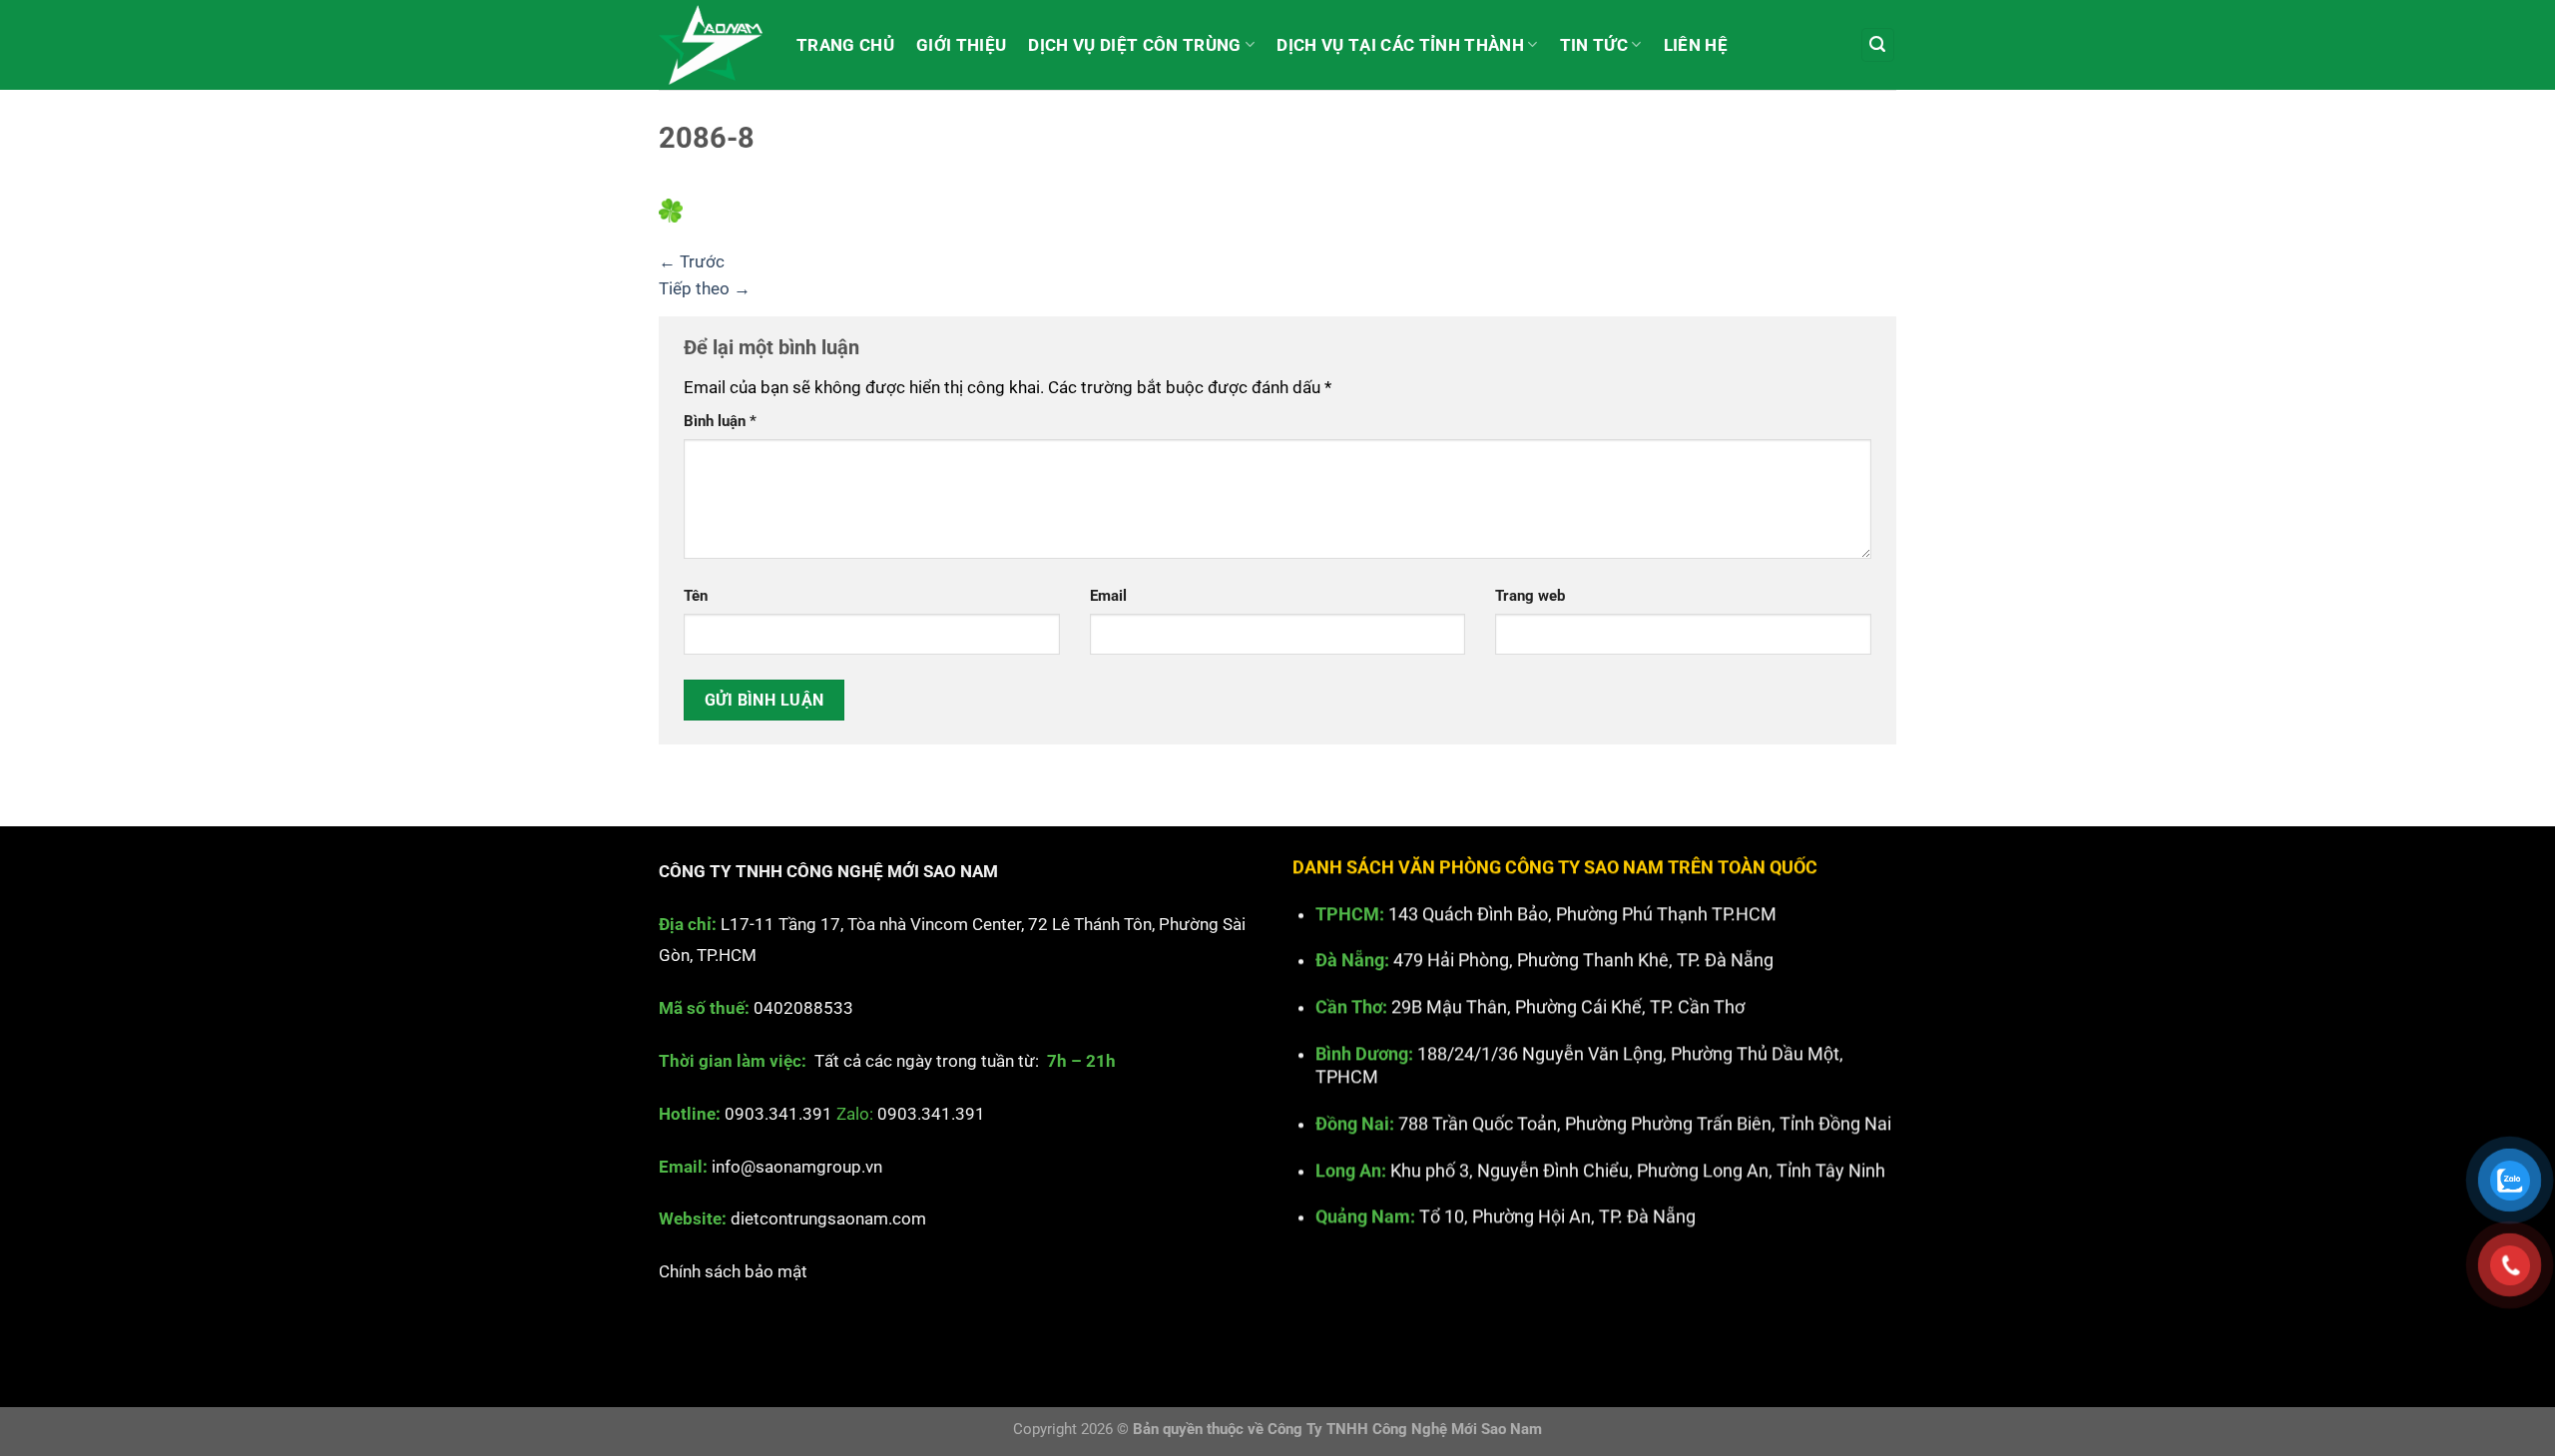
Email (1108, 596)
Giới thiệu (961, 45)
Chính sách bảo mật (733, 1272)
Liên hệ (1696, 45)
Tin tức (1594, 45)
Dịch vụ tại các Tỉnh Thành (1400, 45)
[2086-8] (671, 210)
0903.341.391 (778, 1114)
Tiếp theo (705, 288)
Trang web (1530, 596)
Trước (692, 261)
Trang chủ (845, 45)
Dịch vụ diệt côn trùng (1134, 45)
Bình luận (720, 421)
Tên (696, 596)
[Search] (1878, 45)
